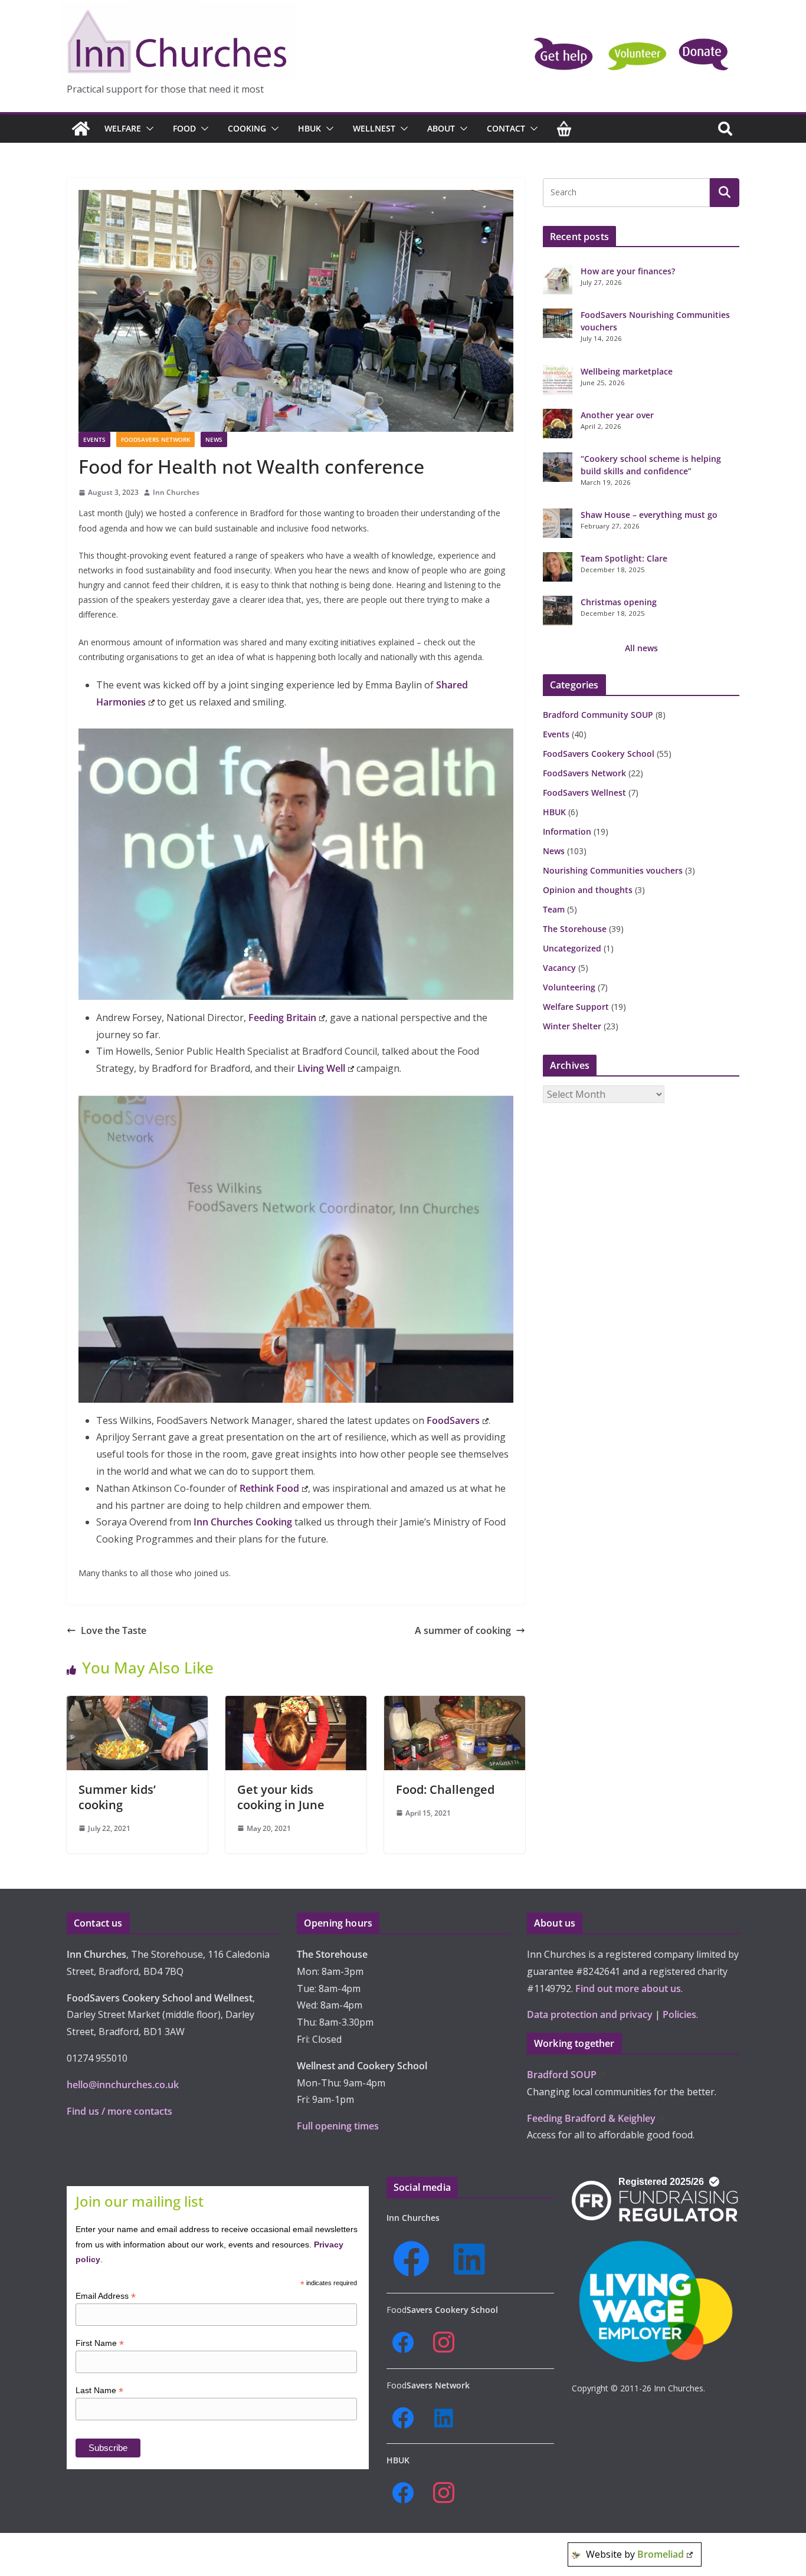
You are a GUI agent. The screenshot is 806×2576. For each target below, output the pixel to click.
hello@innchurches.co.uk (123, 2085)
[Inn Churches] (81, 129)
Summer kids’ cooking (117, 1797)
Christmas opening (619, 602)
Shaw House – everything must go (649, 515)
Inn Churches (176, 492)
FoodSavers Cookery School (599, 754)
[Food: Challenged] (455, 1704)
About (441, 128)
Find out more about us (628, 1988)
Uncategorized (572, 948)
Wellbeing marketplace (627, 371)
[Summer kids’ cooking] (137, 1704)
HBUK (309, 128)
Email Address (106, 2296)
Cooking (247, 128)
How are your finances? (628, 271)
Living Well (321, 1068)
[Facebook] (415, 2259)
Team (554, 909)
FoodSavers (453, 1420)
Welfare (123, 128)
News (214, 439)
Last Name (99, 2390)
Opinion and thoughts (588, 890)
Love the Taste (114, 1630)
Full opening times (338, 2126)
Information (567, 831)
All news (641, 648)
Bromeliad (661, 2554)
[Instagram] (448, 2343)
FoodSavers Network (155, 439)
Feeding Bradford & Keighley (591, 2118)
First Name (100, 2343)
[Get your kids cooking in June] (296, 1704)
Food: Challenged (445, 1789)
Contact (506, 128)
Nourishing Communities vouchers (613, 870)
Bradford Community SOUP (598, 715)
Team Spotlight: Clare (624, 558)
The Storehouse (575, 929)
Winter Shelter (572, 1026)
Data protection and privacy (590, 2014)
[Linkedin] (473, 2259)
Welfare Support (576, 1007)
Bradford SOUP (562, 2075)
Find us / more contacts (119, 2111)
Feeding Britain (282, 1018)
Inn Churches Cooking (243, 1522)
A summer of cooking (463, 1630)
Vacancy (559, 968)
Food (184, 128)
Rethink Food (269, 1488)
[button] (148, 129)
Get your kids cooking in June (281, 1797)
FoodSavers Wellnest (584, 793)
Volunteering (569, 987)
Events (94, 439)
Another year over (617, 415)
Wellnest (374, 128)
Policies (679, 2014)
